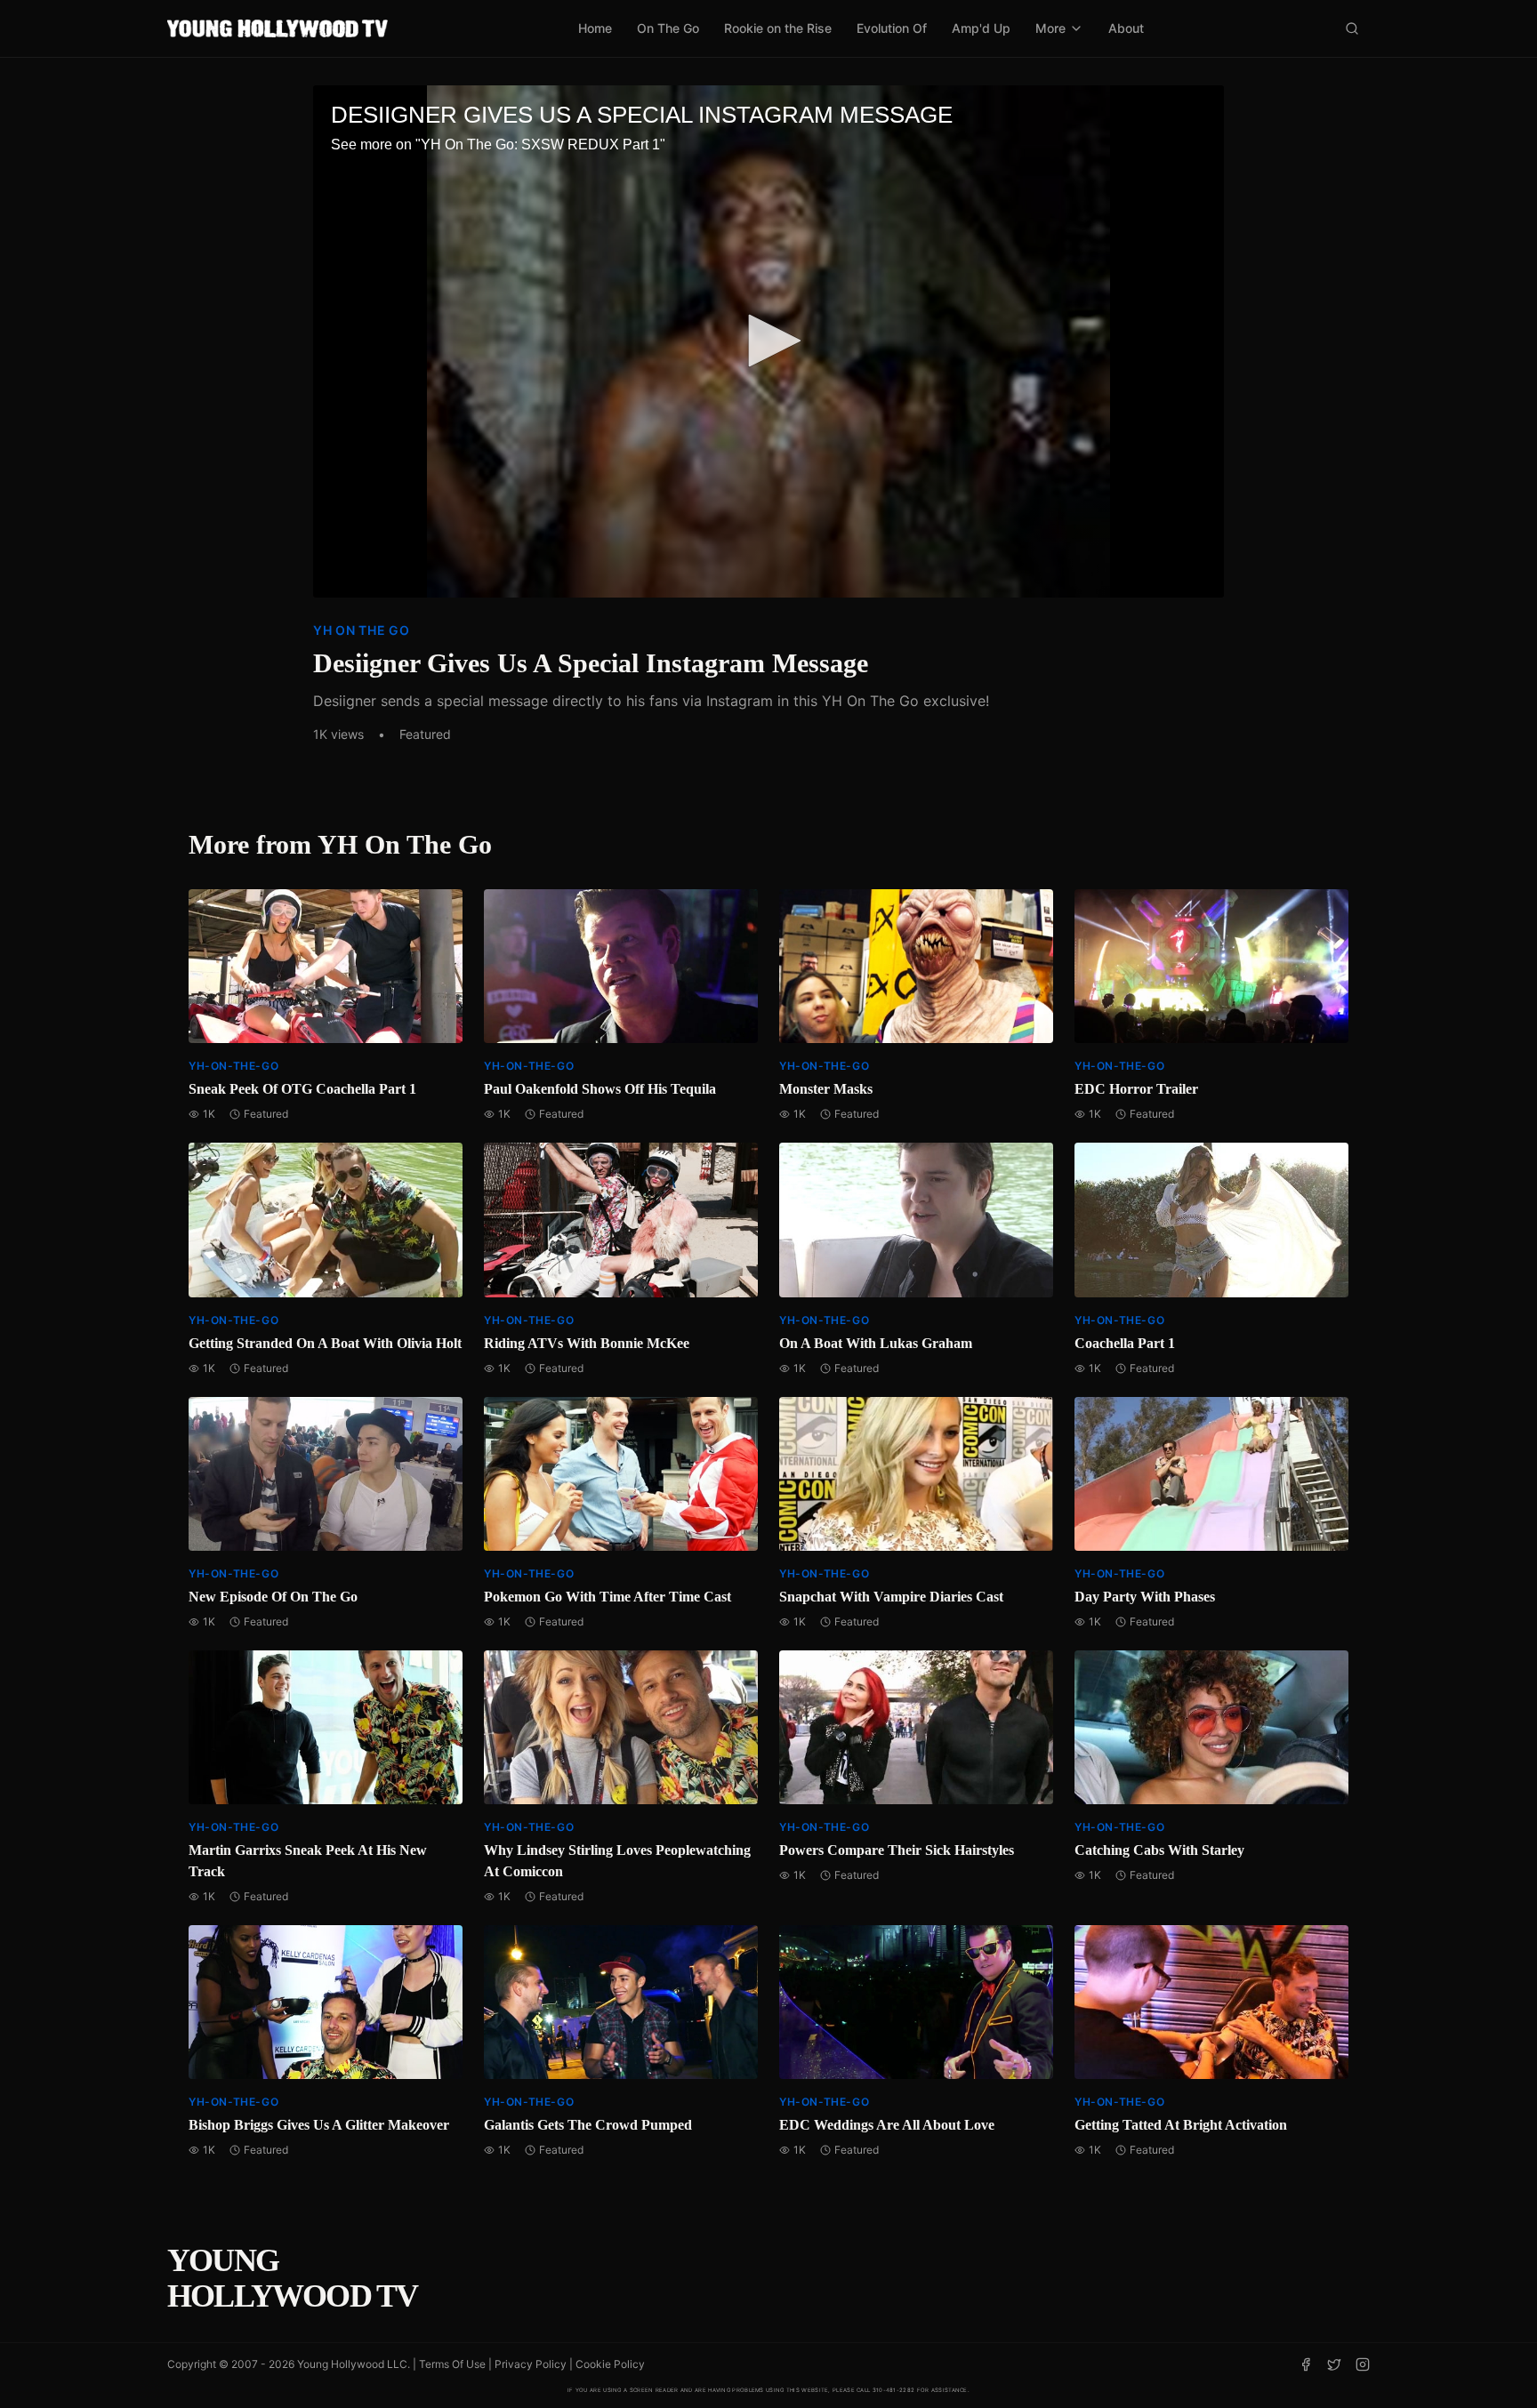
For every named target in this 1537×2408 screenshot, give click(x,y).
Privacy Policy (531, 2364)
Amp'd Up (981, 28)
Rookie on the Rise (778, 28)
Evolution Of (892, 28)
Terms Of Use (452, 2364)
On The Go (668, 28)
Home (595, 28)
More (1050, 28)
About (1126, 28)
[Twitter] (1334, 2364)
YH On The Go (361, 630)
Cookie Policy (610, 2364)
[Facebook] (1306, 2364)
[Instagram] (1363, 2364)
